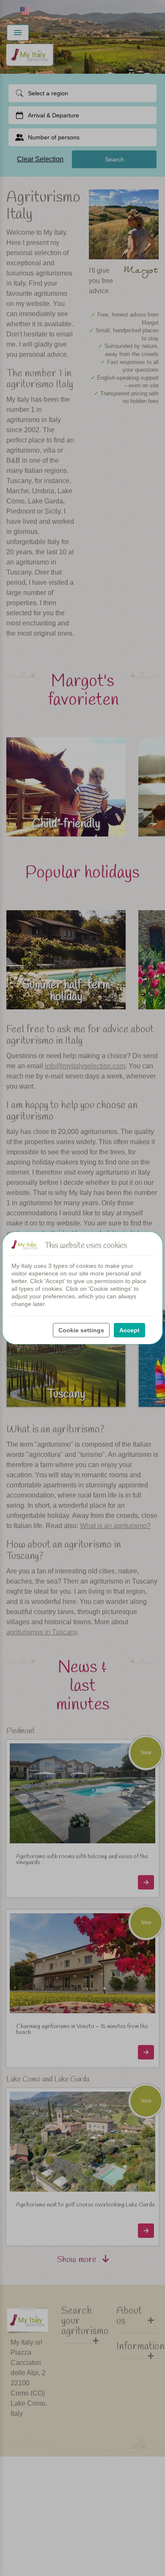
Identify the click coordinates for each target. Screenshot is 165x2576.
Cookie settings (81, 1330)
